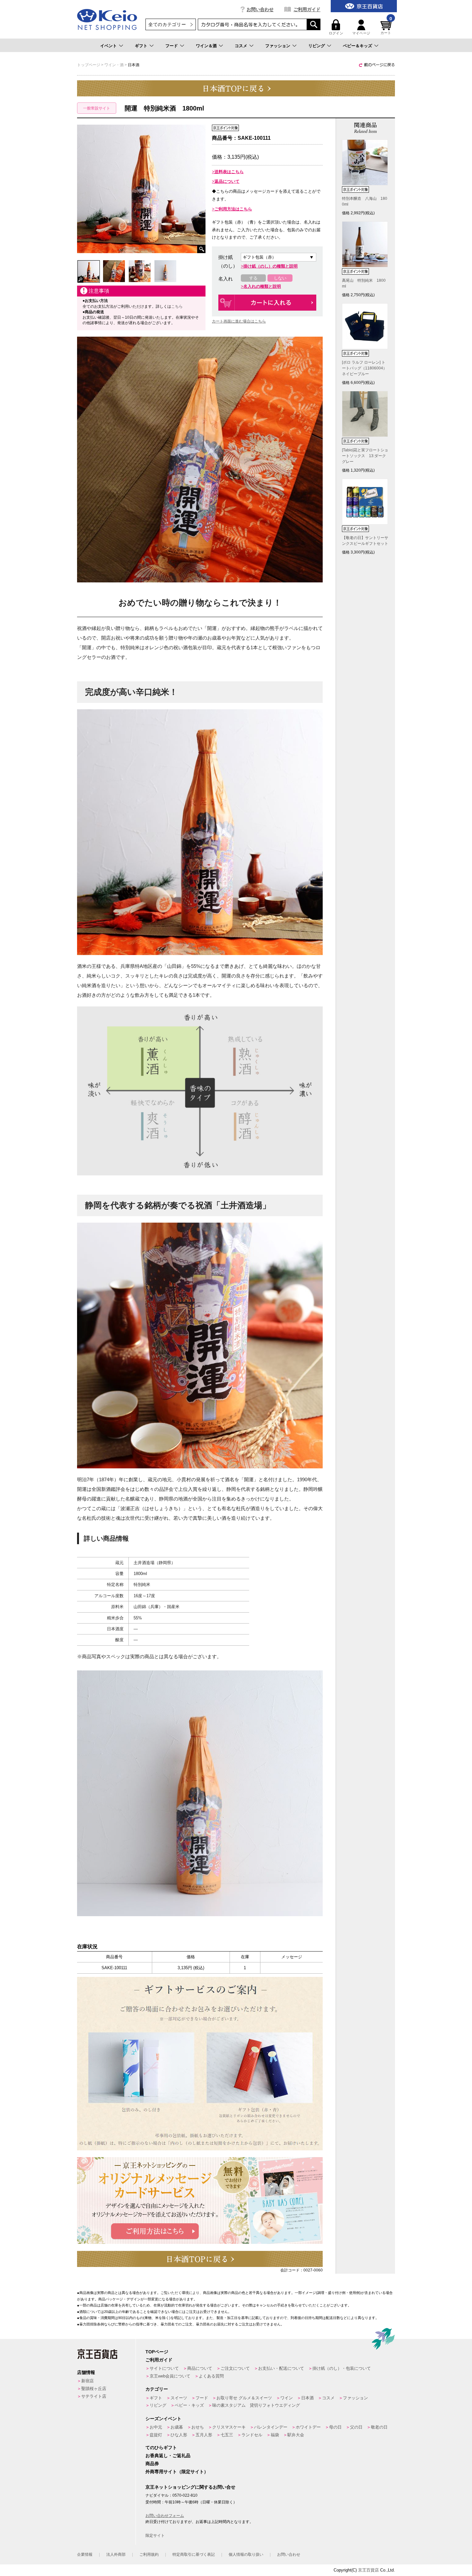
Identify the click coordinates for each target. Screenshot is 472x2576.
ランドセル (252, 2435)
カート (386, 27)
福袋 (275, 2435)
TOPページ (157, 2352)
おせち (198, 2427)
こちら (177, 306)
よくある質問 (211, 2376)
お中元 (156, 2427)
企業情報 (85, 2554)
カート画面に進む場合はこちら (239, 321)
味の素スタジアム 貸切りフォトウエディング (256, 2405)
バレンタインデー (271, 2427)
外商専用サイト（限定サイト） (177, 2472)
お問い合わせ (260, 9)
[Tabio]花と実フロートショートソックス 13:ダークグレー (365, 456)
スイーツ (179, 2398)
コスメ (241, 46)
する (253, 278)
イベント (109, 46)
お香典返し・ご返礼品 (168, 2456)
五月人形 (204, 2435)
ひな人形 (179, 2435)
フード (172, 46)
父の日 (356, 2427)
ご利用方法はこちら (233, 209)
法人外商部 (116, 2554)
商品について (200, 2368)
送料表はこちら (229, 172)
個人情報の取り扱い (246, 2554)
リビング (317, 46)
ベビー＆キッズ (358, 46)
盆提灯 (156, 2435)
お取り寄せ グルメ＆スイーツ (244, 2398)
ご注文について (235, 2368)
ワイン (287, 2398)
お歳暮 (177, 2427)
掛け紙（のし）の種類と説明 (271, 266)
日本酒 (307, 2398)
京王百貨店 (368, 2570)
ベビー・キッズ (189, 2405)
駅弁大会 (296, 2435)
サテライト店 (94, 2396)
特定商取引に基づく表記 (194, 2554)
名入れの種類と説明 (262, 286)
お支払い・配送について (281, 2368)
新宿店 (87, 2381)
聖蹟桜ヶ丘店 (94, 2389)
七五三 (227, 2435)
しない (280, 278)
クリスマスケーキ (229, 2427)
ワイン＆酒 (206, 46)
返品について (227, 181)
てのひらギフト (161, 2448)
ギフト (141, 46)
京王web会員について (170, 2376)
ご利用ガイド (307, 9)
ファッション (278, 46)
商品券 (152, 2464)
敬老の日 (379, 2427)
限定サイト (155, 2536)
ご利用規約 (149, 2554)
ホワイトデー (308, 2427)
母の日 (335, 2427)
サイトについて (164, 2368)
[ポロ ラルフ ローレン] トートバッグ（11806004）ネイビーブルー (364, 368)
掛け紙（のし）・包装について (342, 2368)
